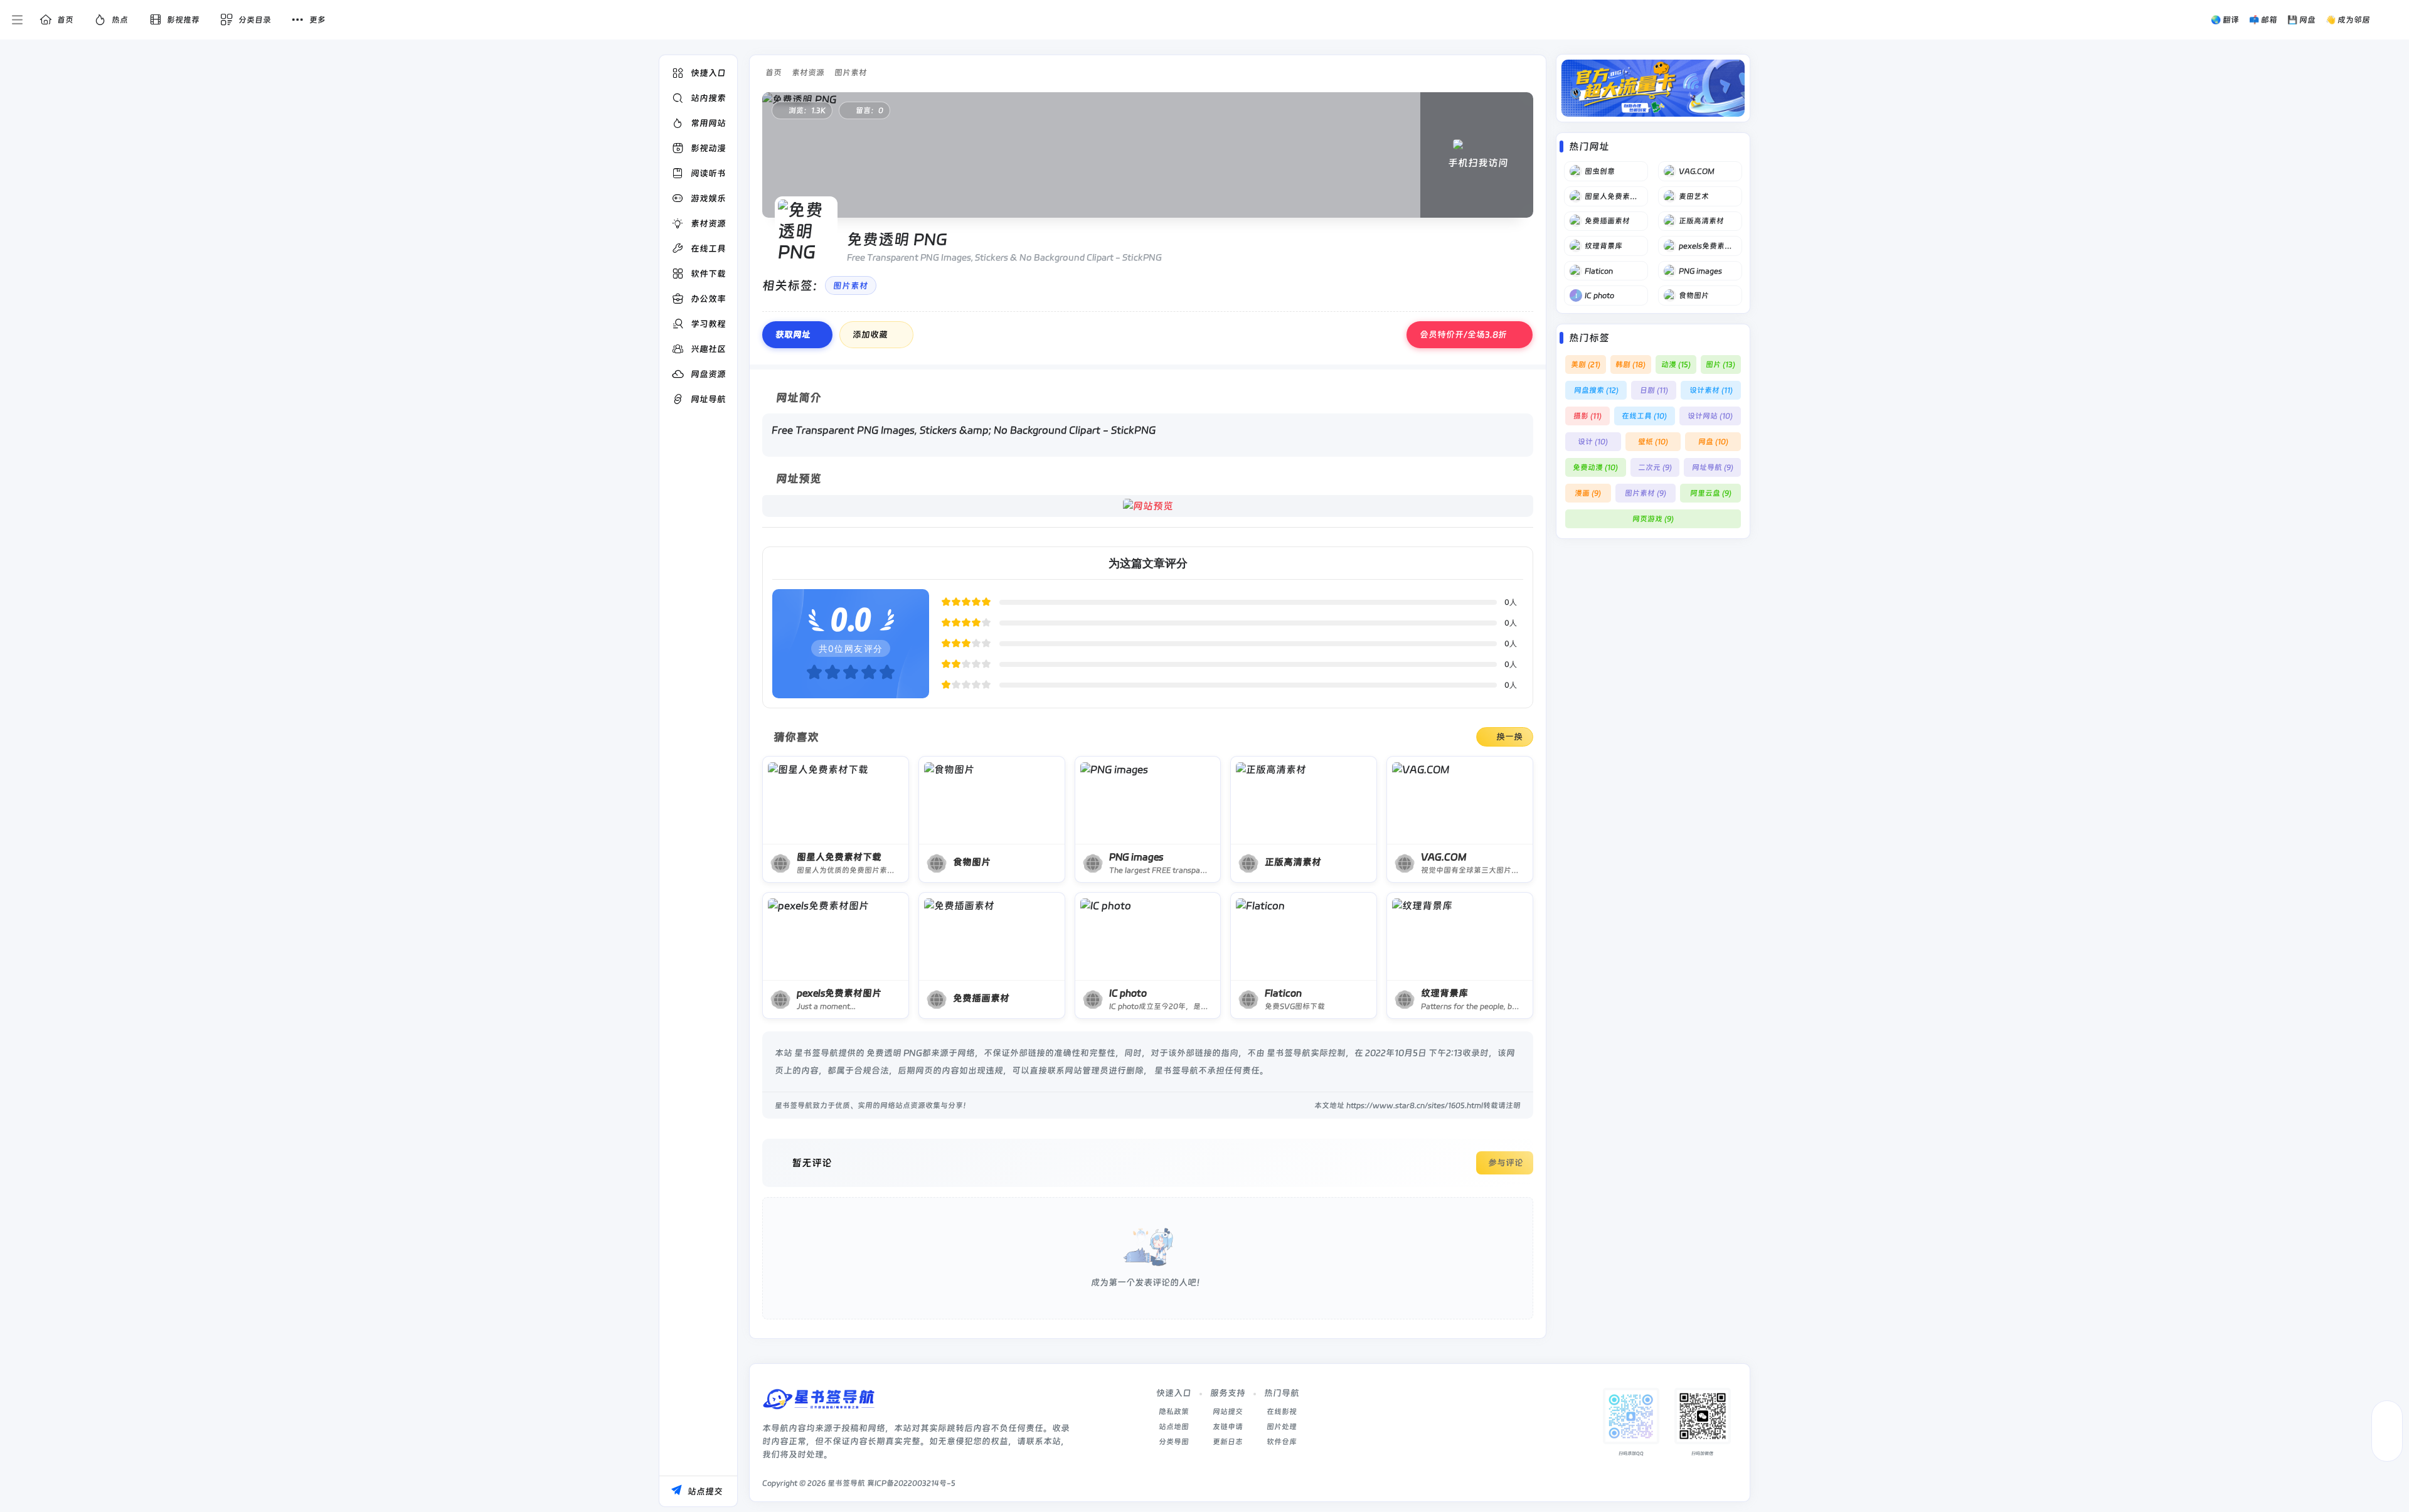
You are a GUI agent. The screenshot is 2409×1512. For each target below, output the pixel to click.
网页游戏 (1653, 519)
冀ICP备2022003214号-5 (911, 1483)
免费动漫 (1595, 467)
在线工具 (1644, 416)
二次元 (1655, 467)
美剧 (1586, 365)
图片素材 (851, 72)
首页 (774, 72)
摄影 (1587, 416)
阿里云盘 (1711, 493)
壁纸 (1653, 442)
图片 (1720, 365)
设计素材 (1711, 390)
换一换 (1509, 737)
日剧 (1654, 390)
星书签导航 (846, 1483)
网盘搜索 (1596, 390)
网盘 (1713, 442)
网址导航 (1713, 467)
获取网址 (793, 334)
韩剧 (1630, 365)
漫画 (1588, 493)
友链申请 (1228, 1427)
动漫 (1676, 365)
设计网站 (1710, 416)
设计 (1593, 442)
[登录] (2392, 20)
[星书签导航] (819, 1403)
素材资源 (808, 72)
